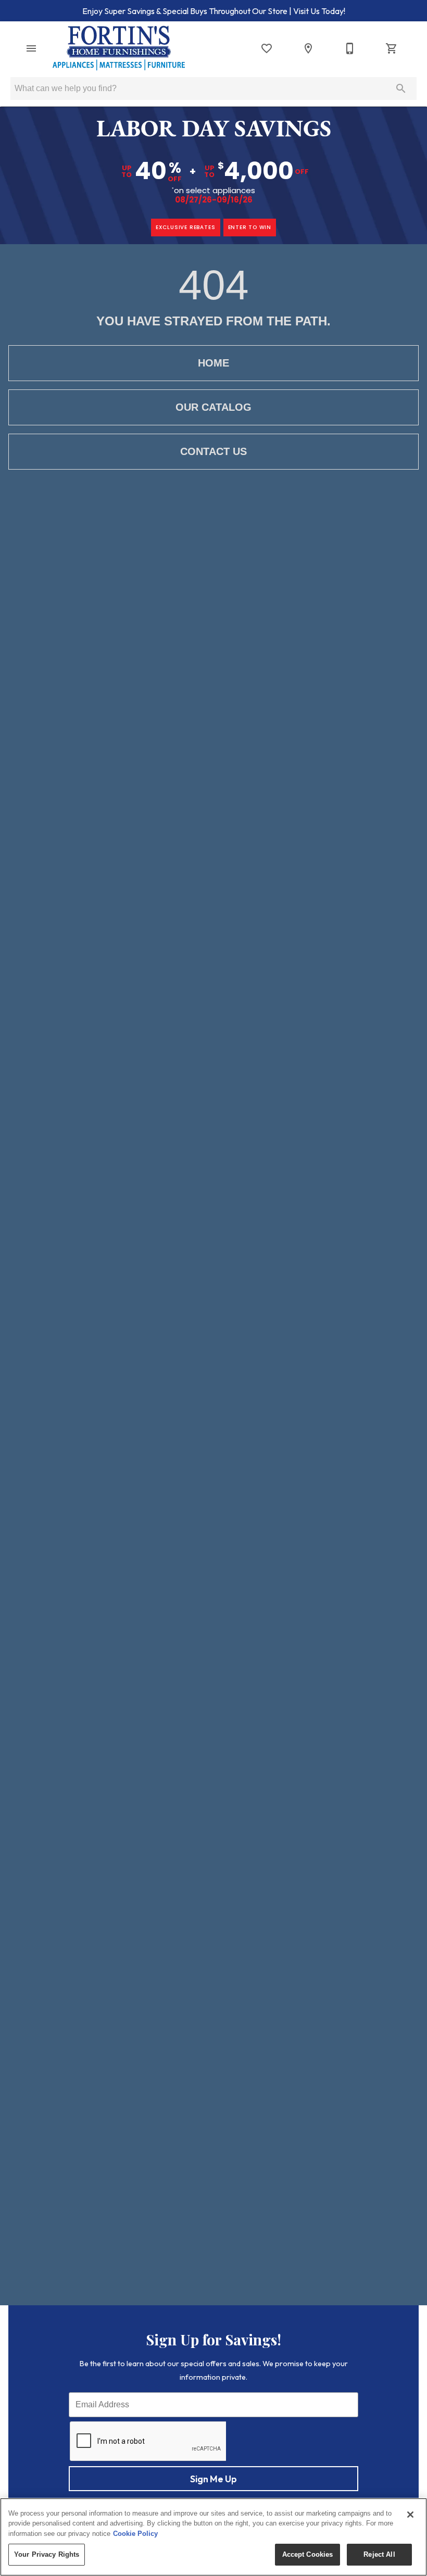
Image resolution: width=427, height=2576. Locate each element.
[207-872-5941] (350, 48)
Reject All (379, 2554)
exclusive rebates (186, 227)
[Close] (410, 2515)
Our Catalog (213, 407)
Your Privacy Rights (47, 2554)
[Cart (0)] (392, 48)
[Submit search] (401, 89)
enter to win (250, 227)
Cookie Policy (135, 2534)
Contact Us (213, 451)
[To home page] (119, 48)
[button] (31, 48)
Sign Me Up (213, 2479)
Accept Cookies (308, 2554)
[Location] (308, 48)
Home (213, 363)
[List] (267, 48)
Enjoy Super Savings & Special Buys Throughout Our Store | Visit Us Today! (214, 11)
